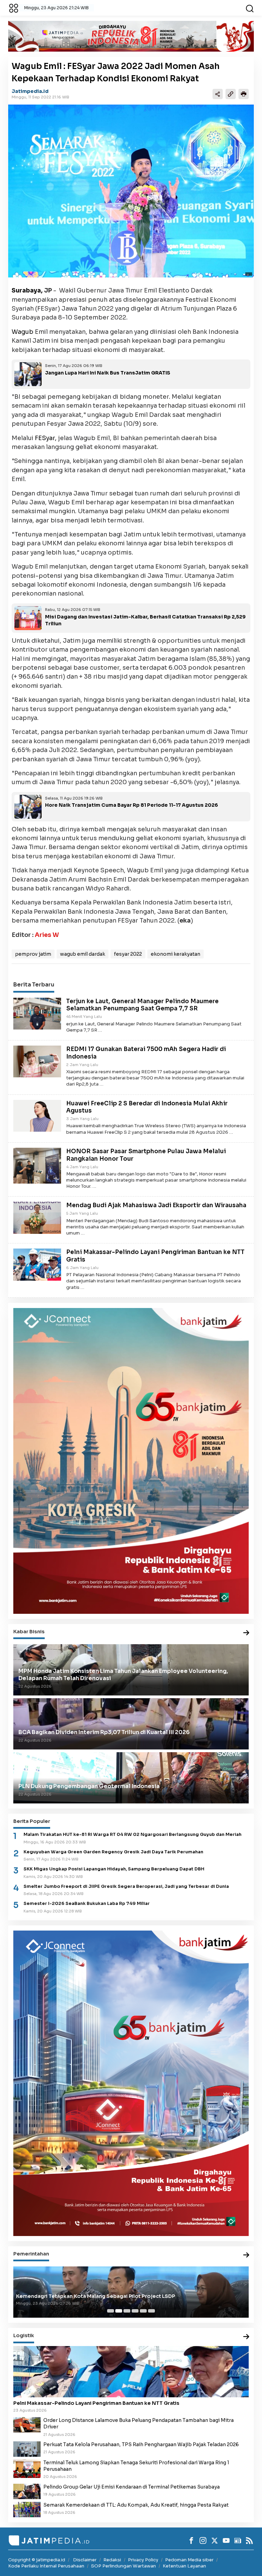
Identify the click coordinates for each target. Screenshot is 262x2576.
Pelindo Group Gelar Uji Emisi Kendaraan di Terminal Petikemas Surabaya (132, 2487)
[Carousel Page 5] (143, 2311)
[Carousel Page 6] (151, 2311)
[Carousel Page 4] (135, 2311)
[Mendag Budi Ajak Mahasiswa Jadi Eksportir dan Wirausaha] (37, 1217)
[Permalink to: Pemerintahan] (246, 2255)
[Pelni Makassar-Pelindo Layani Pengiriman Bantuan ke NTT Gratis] (37, 1264)
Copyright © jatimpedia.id (37, 2560)
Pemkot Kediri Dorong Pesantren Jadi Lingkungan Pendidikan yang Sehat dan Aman (122, 2296)
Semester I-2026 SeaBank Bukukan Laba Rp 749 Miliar (87, 1904)
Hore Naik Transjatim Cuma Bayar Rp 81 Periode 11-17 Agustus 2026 (132, 805)
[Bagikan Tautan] (218, 94)
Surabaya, (27, 290)
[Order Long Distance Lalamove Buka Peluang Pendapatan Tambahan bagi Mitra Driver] (27, 2424)
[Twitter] (215, 2540)
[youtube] (226, 2540)
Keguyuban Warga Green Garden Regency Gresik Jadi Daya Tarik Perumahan (113, 1852)
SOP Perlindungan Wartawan (123, 2566)
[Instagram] (203, 2540)
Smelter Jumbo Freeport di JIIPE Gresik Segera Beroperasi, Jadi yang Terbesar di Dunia (126, 1886)
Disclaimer (85, 2560)
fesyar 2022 (128, 954)
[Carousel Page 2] (119, 2311)
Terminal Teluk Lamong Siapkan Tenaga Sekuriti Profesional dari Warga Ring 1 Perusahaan (136, 2466)
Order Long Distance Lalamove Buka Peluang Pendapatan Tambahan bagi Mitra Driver (139, 2423)
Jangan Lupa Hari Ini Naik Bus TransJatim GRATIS (108, 373)
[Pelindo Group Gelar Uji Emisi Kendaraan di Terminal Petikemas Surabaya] (27, 2491)
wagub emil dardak (83, 954)
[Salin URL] (231, 94)
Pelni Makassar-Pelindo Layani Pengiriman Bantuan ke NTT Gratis (96, 2403)
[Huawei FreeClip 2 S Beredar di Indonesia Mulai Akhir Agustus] (37, 1115)
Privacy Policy (143, 2560)
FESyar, (46, 438)
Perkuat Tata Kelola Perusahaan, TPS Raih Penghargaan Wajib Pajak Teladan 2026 (141, 2444)
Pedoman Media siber (189, 2560)
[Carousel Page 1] (111, 2311)
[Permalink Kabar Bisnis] (246, 1633)
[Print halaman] (244, 94)
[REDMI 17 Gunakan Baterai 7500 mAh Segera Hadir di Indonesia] (37, 1061)
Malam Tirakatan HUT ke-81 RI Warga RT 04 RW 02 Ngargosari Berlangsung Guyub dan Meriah (133, 1835)
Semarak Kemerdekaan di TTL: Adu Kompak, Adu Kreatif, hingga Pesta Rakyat (136, 2505)
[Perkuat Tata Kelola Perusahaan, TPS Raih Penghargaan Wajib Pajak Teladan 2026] (27, 2449)
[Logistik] (246, 2337)
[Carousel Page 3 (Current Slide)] (127, 2311)
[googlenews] (238, 2540)
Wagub (23, 332)
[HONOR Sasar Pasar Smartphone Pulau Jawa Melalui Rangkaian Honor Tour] (37, 1165)
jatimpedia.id (30, 91)
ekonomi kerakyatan (176, 954)
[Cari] (250, 8)
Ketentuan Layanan (184, 2566)
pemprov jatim (33, 954)
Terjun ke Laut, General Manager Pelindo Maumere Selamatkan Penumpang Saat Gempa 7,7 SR (142, 1005)
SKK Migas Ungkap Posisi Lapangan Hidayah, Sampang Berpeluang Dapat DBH (114, 1869)
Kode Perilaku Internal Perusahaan (46, 2566)
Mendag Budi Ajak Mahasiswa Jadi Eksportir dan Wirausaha (156, 1205)
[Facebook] (191, 2540)
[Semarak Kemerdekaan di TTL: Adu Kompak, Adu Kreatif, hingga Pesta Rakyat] (27, 2509)
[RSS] (249, 2540)
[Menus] (14, 8)
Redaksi (112, 2560)
